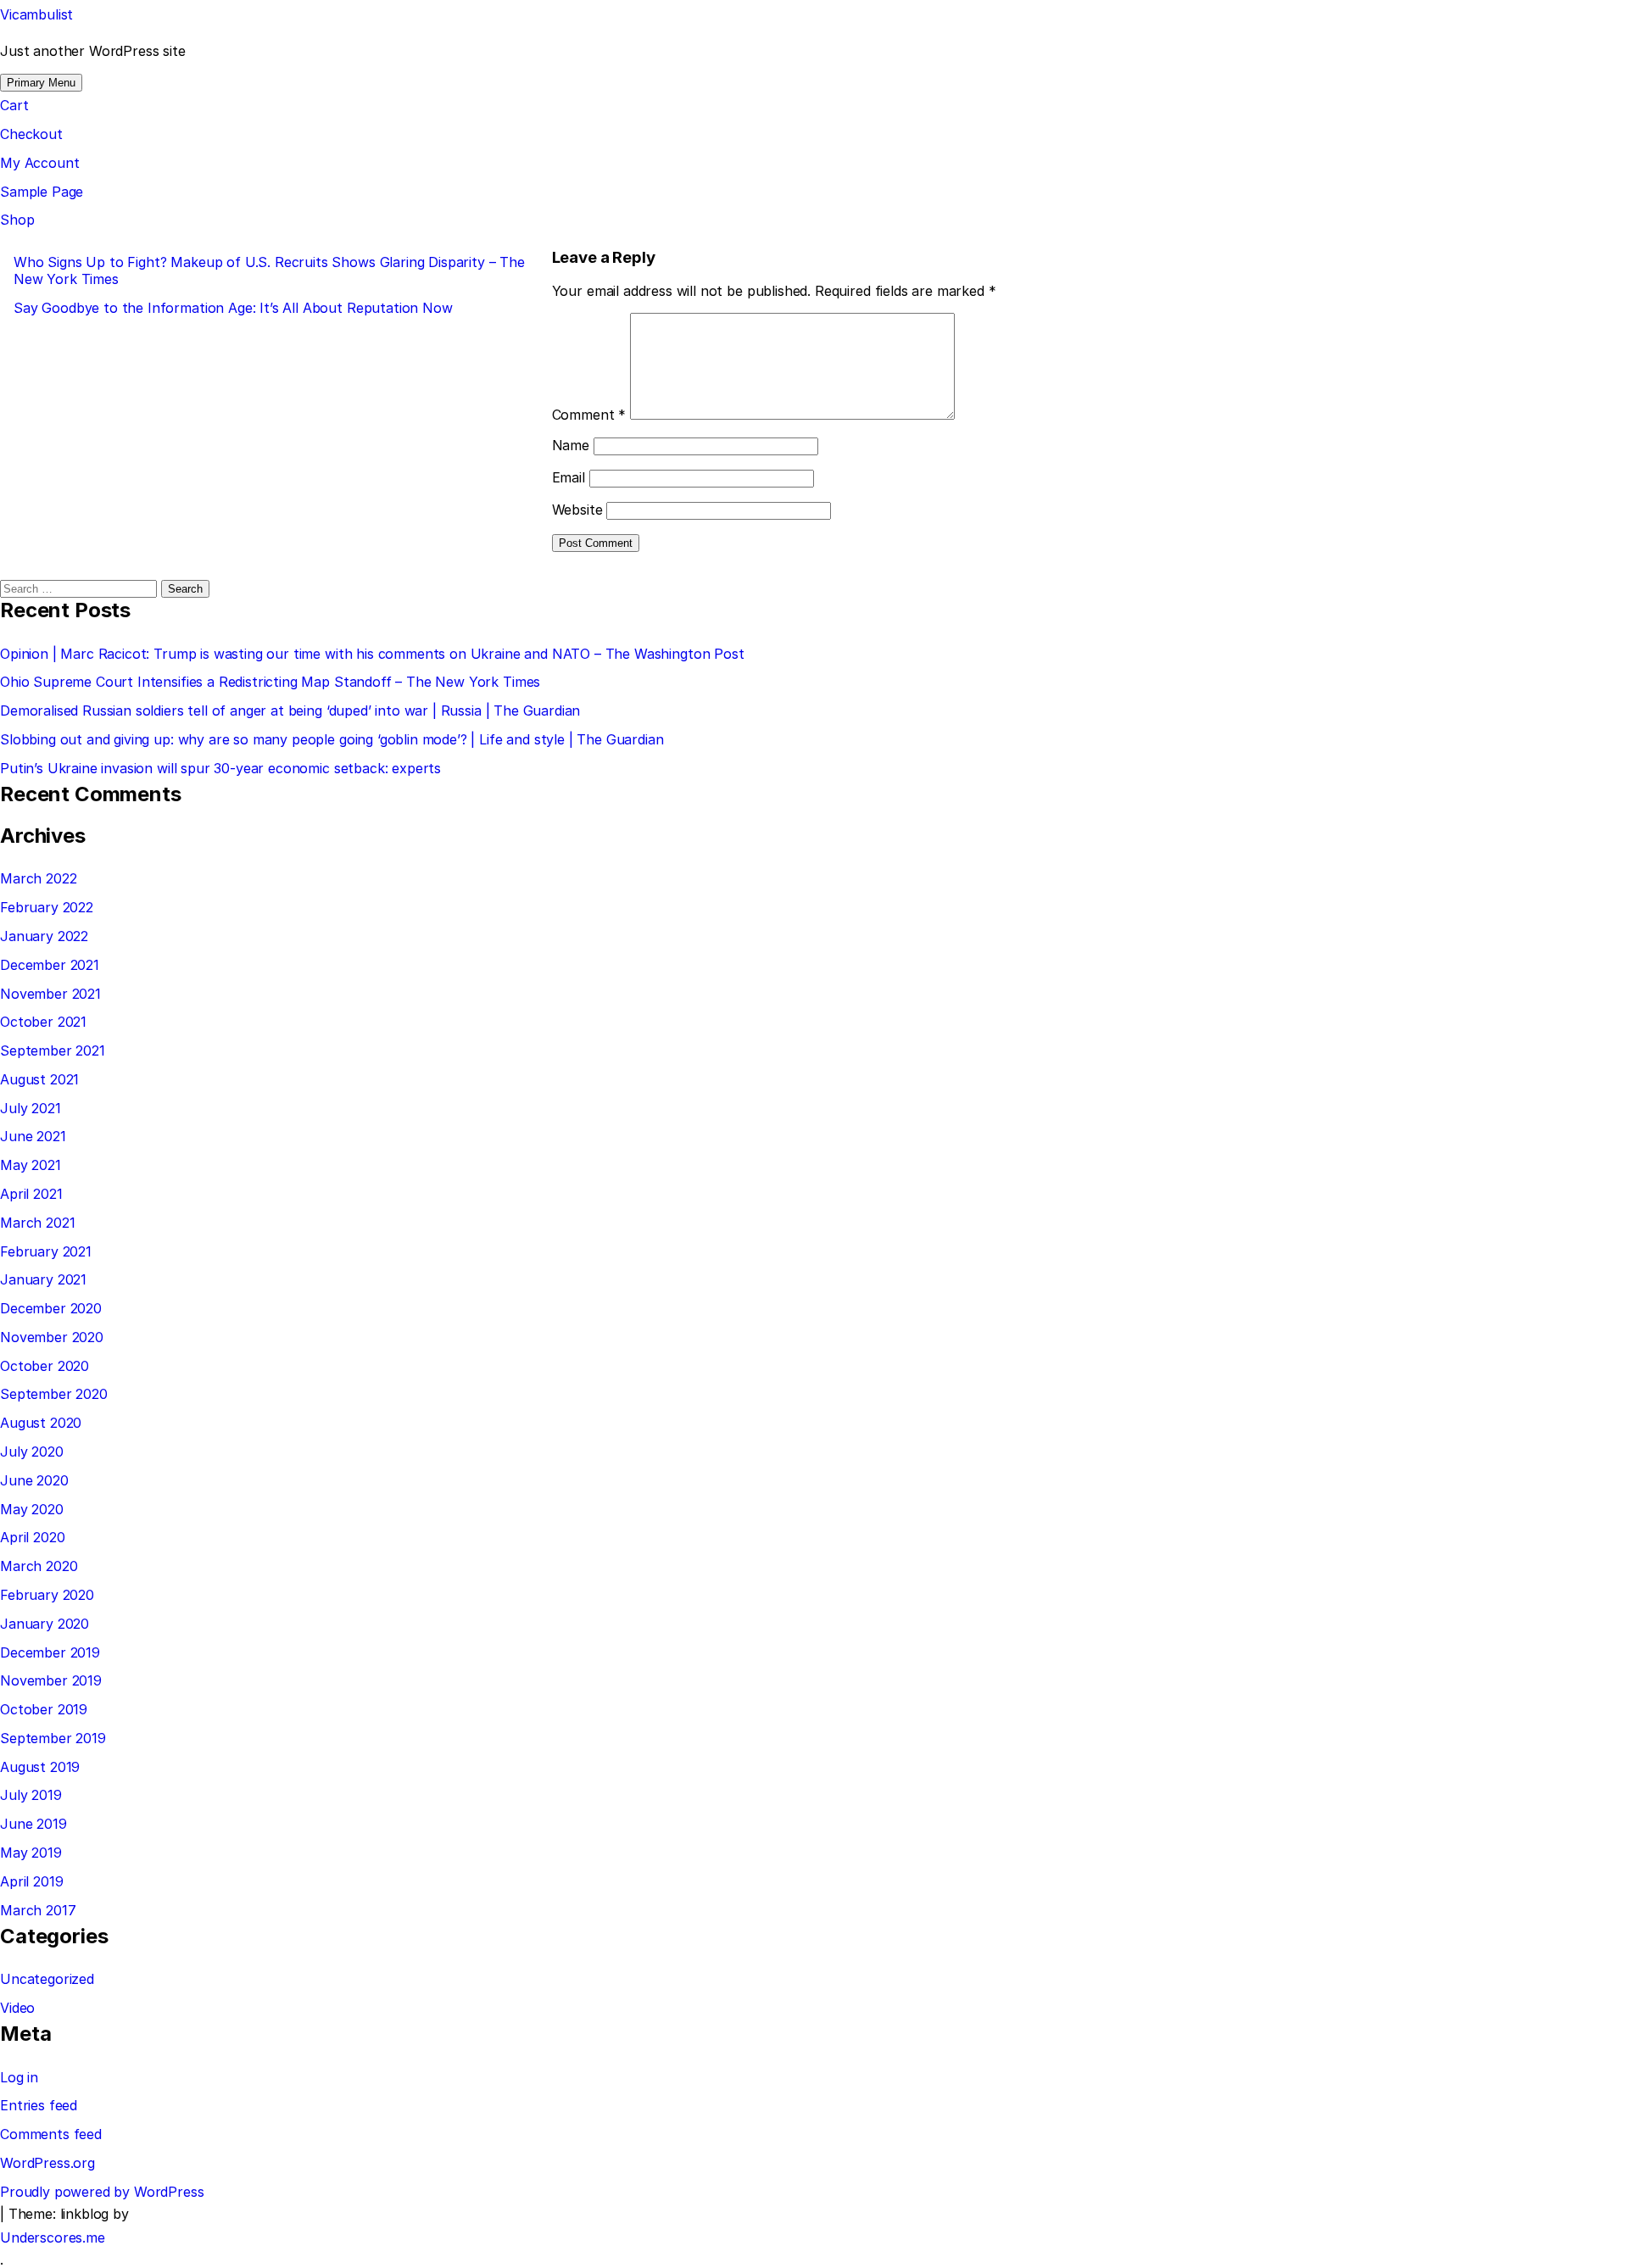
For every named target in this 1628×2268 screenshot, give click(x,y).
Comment (589, 415)
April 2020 (32, 1537)
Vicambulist (36, 14)
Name (571, 445)
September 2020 (54, 1394)
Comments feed (51, 2134)
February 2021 (46, 1251)
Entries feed (39, 2105)
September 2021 (53, 1050)
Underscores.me (53, 2237)
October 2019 (44, 1709)
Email (569, 477)
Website (577, 510)
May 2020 (32, 1509)
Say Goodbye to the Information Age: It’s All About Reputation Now (233, 308)
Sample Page (42, 192)
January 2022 (44, 936)
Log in (19, 2077)
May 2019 (31, 1853)
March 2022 (38, 878)
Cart (14, 105)
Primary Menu (41, 83)
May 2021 (31, 1165)
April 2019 (31, 1881)
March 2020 (39, 1566)
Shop (17, 220)
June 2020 (34, 1480)
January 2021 (43, 1279)
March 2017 (38, 1910)
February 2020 (47, 1595)
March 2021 (37, 1223)
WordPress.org (47, 2163)
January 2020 (45, 1624)
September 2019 (53, 1738)
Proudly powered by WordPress (102, 2192)
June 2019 (33, 1824)
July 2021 (31, 1108)
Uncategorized (47, 1979)
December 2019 (50, 1652)
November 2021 (50, 994)
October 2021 (43, 1022)
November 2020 (52, 1337)
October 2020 (45, 1366)
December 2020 (51, 1308)
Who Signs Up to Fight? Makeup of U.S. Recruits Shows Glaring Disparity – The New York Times (269, 270)
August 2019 (40, 1767)
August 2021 (39, 1079)
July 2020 (32, 1452)
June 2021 (33, 1136)
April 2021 (31, 1194)
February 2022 (47, 907)
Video (17, 2008)
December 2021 (50, 965)
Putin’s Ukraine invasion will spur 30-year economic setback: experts (220, 768)
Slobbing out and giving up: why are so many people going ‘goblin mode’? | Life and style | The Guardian (332, 739)
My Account (39, 163)
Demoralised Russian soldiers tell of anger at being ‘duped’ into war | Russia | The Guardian (290, 710)
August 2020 (41, 1423)
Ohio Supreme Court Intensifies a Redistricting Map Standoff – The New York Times (270, 682)
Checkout (31, 134)
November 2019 (51, 1680)
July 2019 (31, 1795)
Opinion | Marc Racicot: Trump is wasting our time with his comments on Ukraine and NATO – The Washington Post (372, 654)
